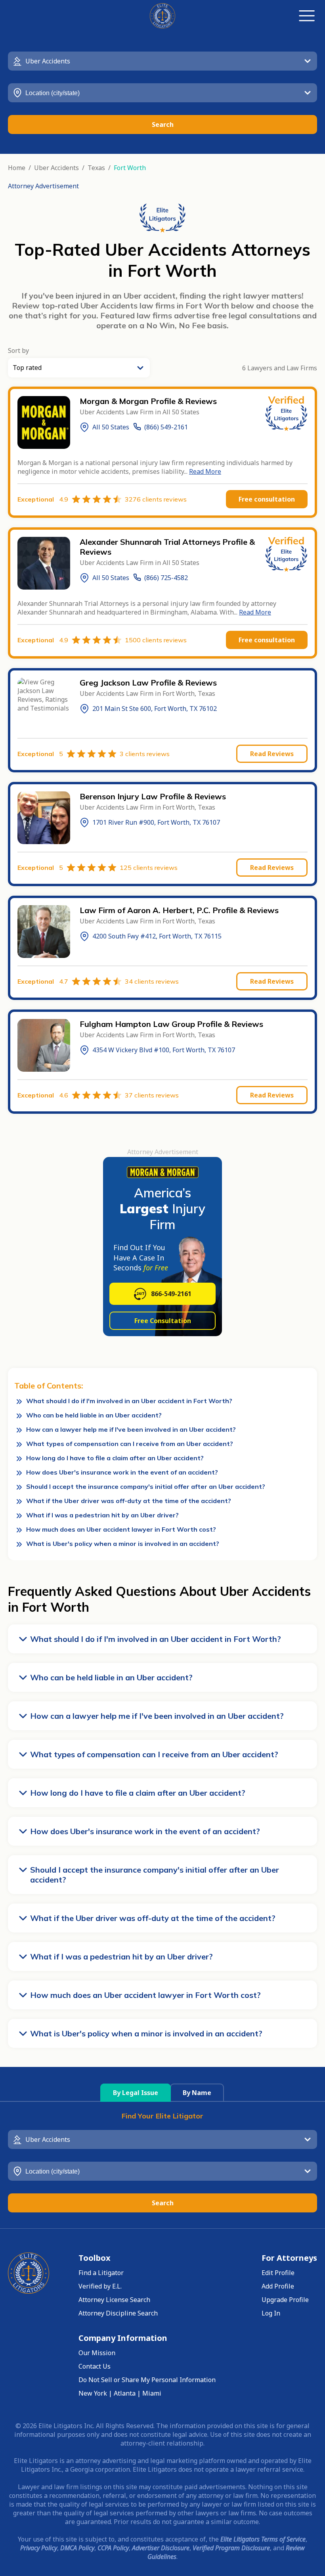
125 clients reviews (149, 868)
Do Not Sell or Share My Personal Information (147, 2380)
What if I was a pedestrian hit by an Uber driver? (102, 1515)
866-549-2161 (171, 1294)
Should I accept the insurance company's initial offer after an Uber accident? (146, 1486)
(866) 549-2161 (166, 427)
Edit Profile (278, 2273)
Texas (96, 168)
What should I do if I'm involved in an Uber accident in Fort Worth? (129, 1401)
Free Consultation (163, 1321)
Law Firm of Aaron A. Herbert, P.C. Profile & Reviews (179, 910)
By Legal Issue (136, 2093)
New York (93, 2393)
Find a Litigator (101, 2273)
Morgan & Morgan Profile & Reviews (148, 401)
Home (17, 168)
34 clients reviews (152, 981)
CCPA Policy (113, 2548)
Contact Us (95, 2366)
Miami (152, 2393)
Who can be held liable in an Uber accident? (94, 1415)
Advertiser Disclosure (161, 2548)
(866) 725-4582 (166, 578)
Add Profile (278, 2286)
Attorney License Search (114, 2300)
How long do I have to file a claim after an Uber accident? (115, 1458)
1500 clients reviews (156, 640)
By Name (197, 2093)
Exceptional (43, 499)
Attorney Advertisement (43, 186)
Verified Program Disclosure (231, 2548)
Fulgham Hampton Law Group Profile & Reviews (171, 1024)
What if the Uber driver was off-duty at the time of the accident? (129, 1501)
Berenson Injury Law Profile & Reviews (153, 796)
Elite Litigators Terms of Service (263, 2539)
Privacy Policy (39, 2548)
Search (163, 124)
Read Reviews (272, 754)
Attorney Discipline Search (118, 2313)
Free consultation (267, 499)
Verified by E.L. (100, 2286)
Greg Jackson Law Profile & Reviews (148, 683)
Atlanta (125, 2393)
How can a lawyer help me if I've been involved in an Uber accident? (131, 1429)
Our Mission (97, 2353)
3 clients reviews (145, 754)
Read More (205, 471)
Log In (271, 2313)
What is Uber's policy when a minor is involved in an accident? (123, 1544)
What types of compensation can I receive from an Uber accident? (130, 1444)
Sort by (18, 350)
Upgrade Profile (285, 2300)
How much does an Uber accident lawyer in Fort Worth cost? (121, 1529)
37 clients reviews (152, 1095)
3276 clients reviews (156, 499)
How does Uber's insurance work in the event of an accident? (122, 1472)
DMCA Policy (77, 2548)
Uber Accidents (56, 168)
